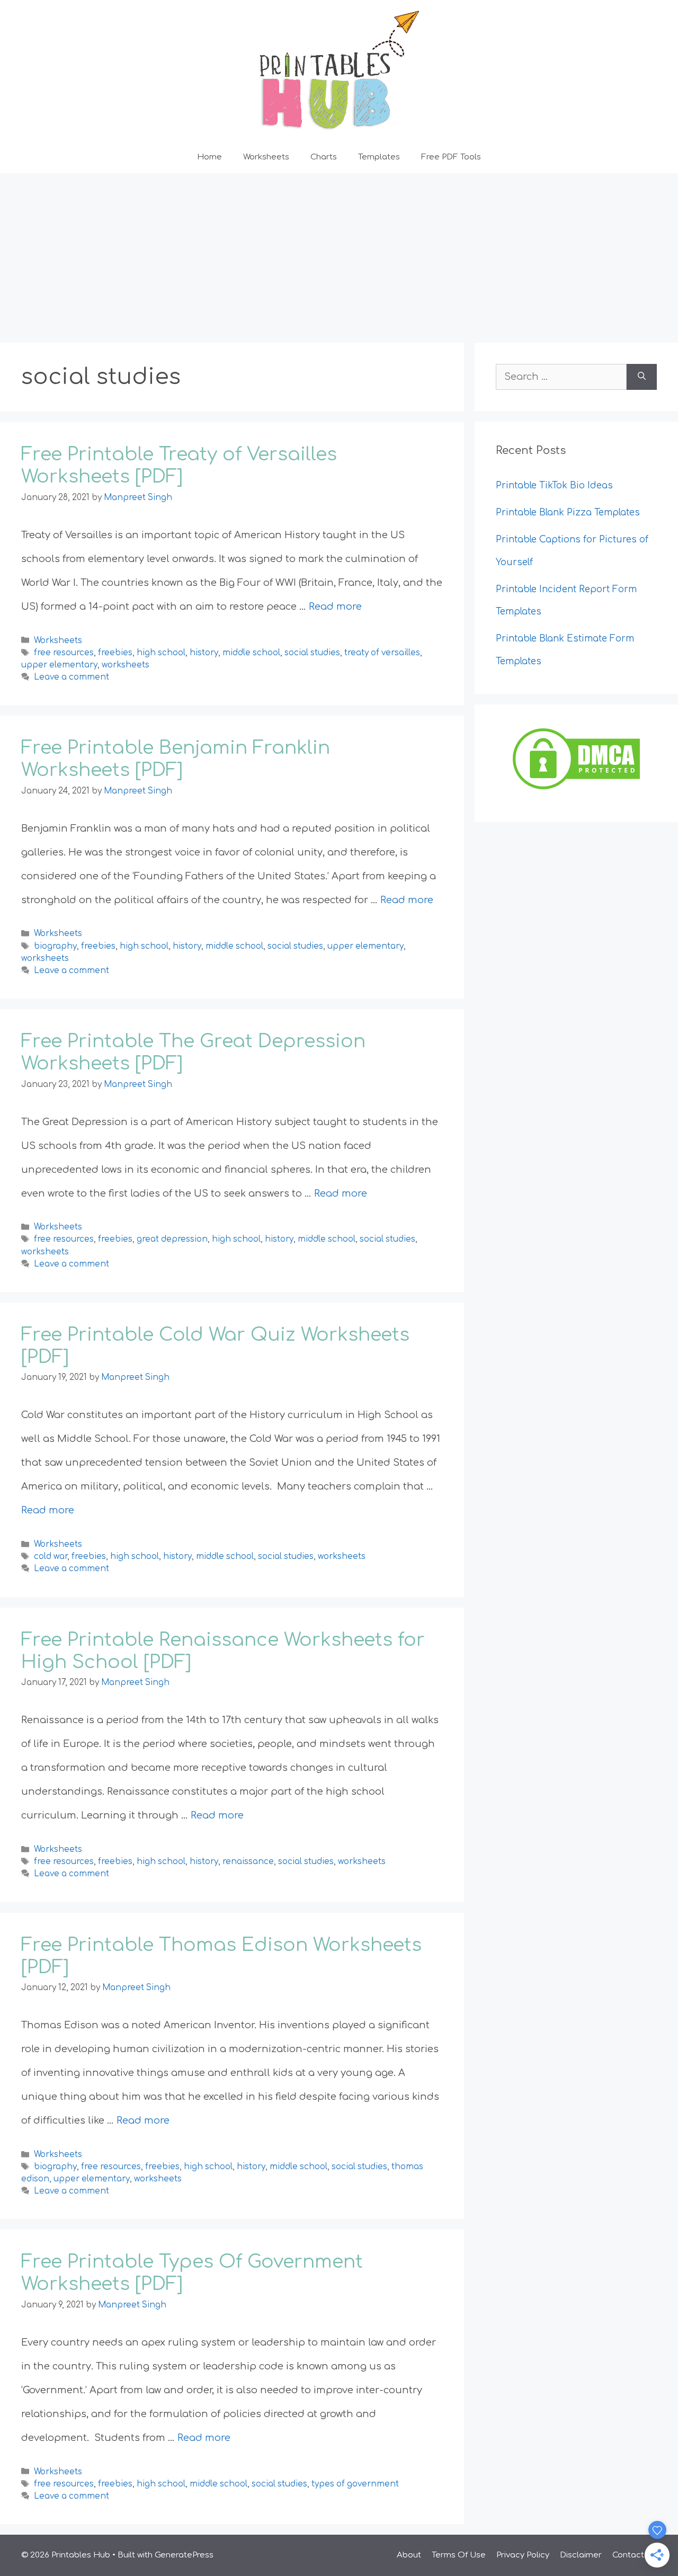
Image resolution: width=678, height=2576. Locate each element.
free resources (64, 653)
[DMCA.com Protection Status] (576, 789)
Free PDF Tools (451, 157)
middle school (251, 653)
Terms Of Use (459, 2555)
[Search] (642, 377)
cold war (51, 1557)
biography (55, 946)
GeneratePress (184, 2555)
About (409, 2555)
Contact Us (635, 2555)
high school (161, 653)
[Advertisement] (339, 253)
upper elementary (59, 665)
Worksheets (266, 157)
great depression (172, 1240)
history (204, 653)
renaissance (248, 1862)
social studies (312, 653)
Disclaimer (581, 2555)
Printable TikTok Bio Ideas (556, 485)
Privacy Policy (523, 2555)
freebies (115, 653)
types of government (355, 2484)
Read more (335, 607)
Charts (324, 157)
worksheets (126, 665)
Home (209, 157)
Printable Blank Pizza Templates (568, 512)
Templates (379, 157)
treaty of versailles (382, 653)
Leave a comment (72, 677)
